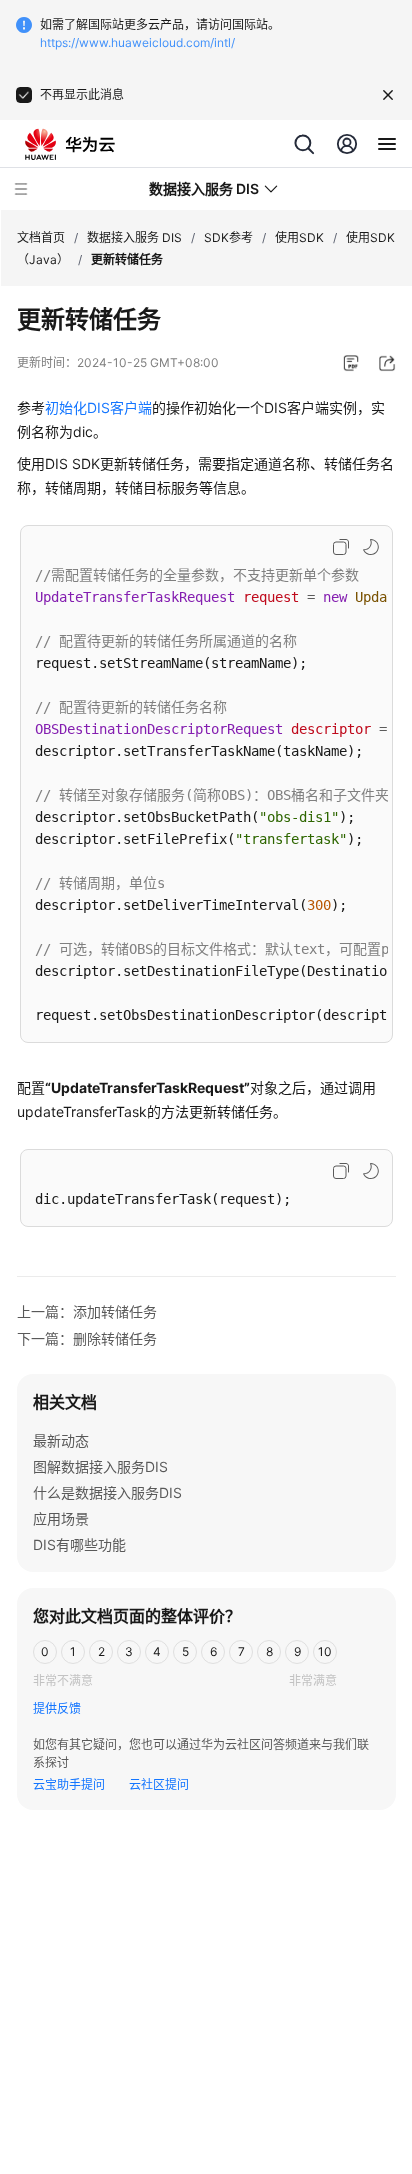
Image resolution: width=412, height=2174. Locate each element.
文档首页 (41, 237)
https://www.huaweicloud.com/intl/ (137, 42)
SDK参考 (228, 237)
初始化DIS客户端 (98, 407)
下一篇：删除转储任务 (87, 1338)
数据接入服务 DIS (134, 237)
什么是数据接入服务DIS (107, 1492)
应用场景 (61, 1518)
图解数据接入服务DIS (100, 1466)
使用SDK (299, 237)
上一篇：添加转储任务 (87, 1311)
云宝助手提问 (69, 1784)
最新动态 (61, 1440)
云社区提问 (159, 1784)
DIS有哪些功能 (79, 1544)
